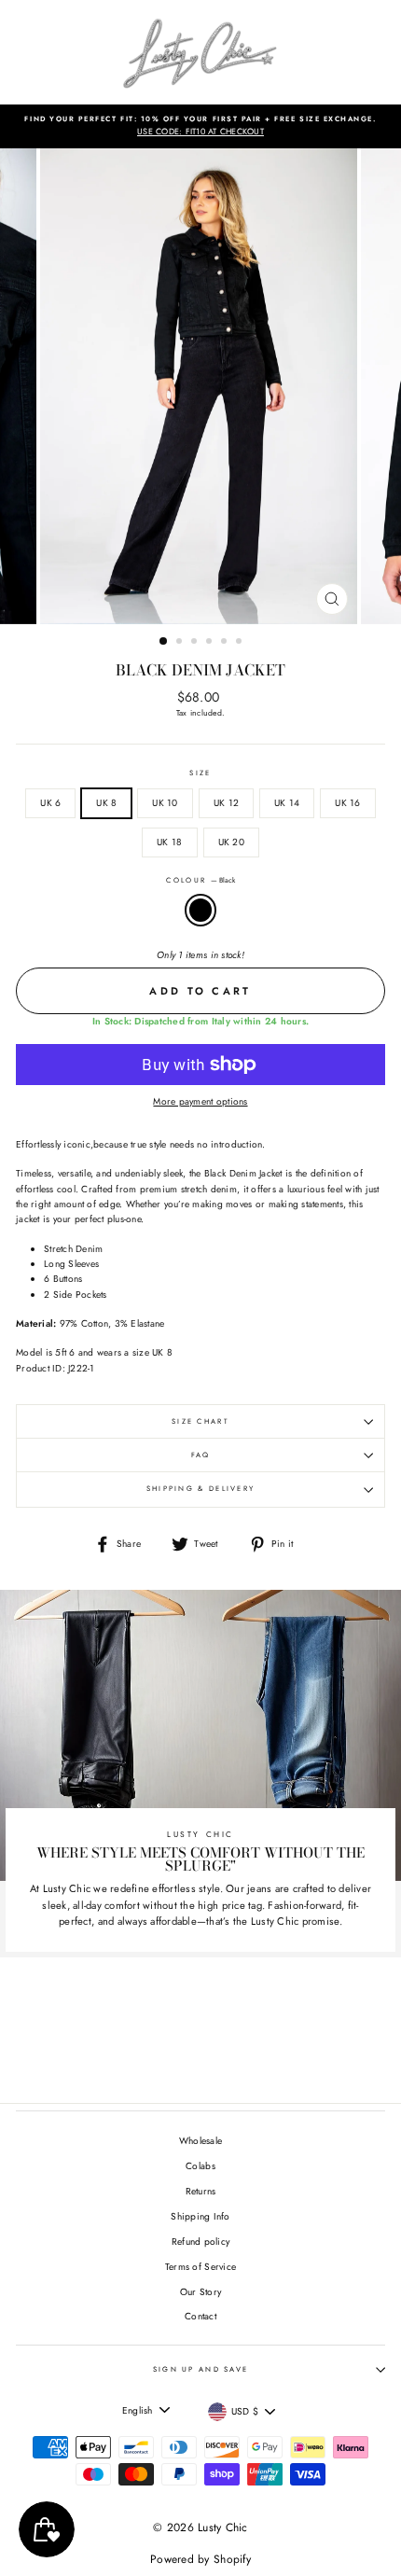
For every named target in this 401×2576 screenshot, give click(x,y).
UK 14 (287, 803)
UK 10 (165, 803)
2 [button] (181, 643)
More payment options (200, 1101)
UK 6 (50, 803)
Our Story (200, 2292)
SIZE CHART (200, 1421)
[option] (200, 126)
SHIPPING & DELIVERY (201, 1489)
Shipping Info (200, 2216)
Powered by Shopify (200, 2559)
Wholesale (200, 2141)
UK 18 (169, 842)
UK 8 (106, 803)
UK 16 (347, 803)
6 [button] (241, 643)
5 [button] (226, 643)
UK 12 (226, 803)
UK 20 (231, 842)
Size (200, 773)
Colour (200, 880)
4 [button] (211, 643)
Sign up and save (201, 2369)
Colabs (200, 2166)
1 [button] (164, 642)
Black (200, 910)
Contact (200, 2316)
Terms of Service (200, 2267)
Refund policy (200, 2242)
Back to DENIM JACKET (214, 2033)
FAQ (201, 1455)
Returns (201, 2191)
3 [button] (196, 643)
